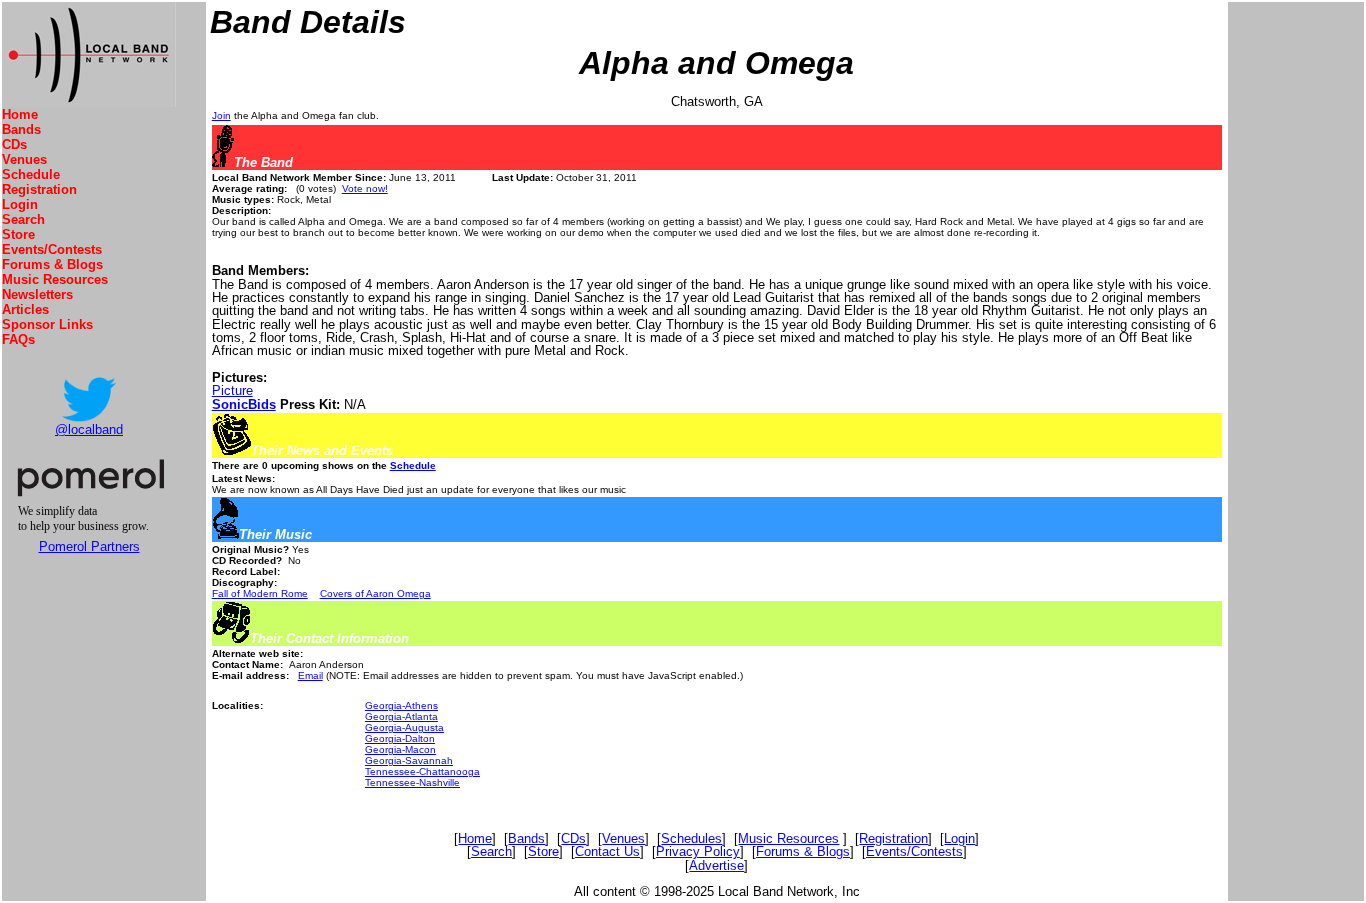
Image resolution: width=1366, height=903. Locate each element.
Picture (232, 390)
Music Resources (55, 279)
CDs (14, 144)
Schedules (691, 838)
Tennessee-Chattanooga (422, 771)
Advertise (716, 865)
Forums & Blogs (52, 264)
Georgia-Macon (400, 749)
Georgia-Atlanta (401, 716)
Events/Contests (52, 249)
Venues (24, 159)
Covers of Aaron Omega (375, 593)
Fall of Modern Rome (260, 593)
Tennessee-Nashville (412, 782)
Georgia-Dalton (400, 738)
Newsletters (37, 294)
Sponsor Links (47, 324)
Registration (39, 189)
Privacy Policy (698, 851)
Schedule (31, 174)
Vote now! (365, 188)
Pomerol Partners (89, 546)
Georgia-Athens (401, 705)
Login (20, 204)
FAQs (18, 339)
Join (221, 115)
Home (20, 114)
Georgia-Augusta (404, 727)
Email (310, 675)
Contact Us (607, 851)
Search (23, 219)
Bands (21, 129)
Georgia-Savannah (409, 760)
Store (18, 234)
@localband (89, 429)
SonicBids (244, 404)
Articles (25, 309)
